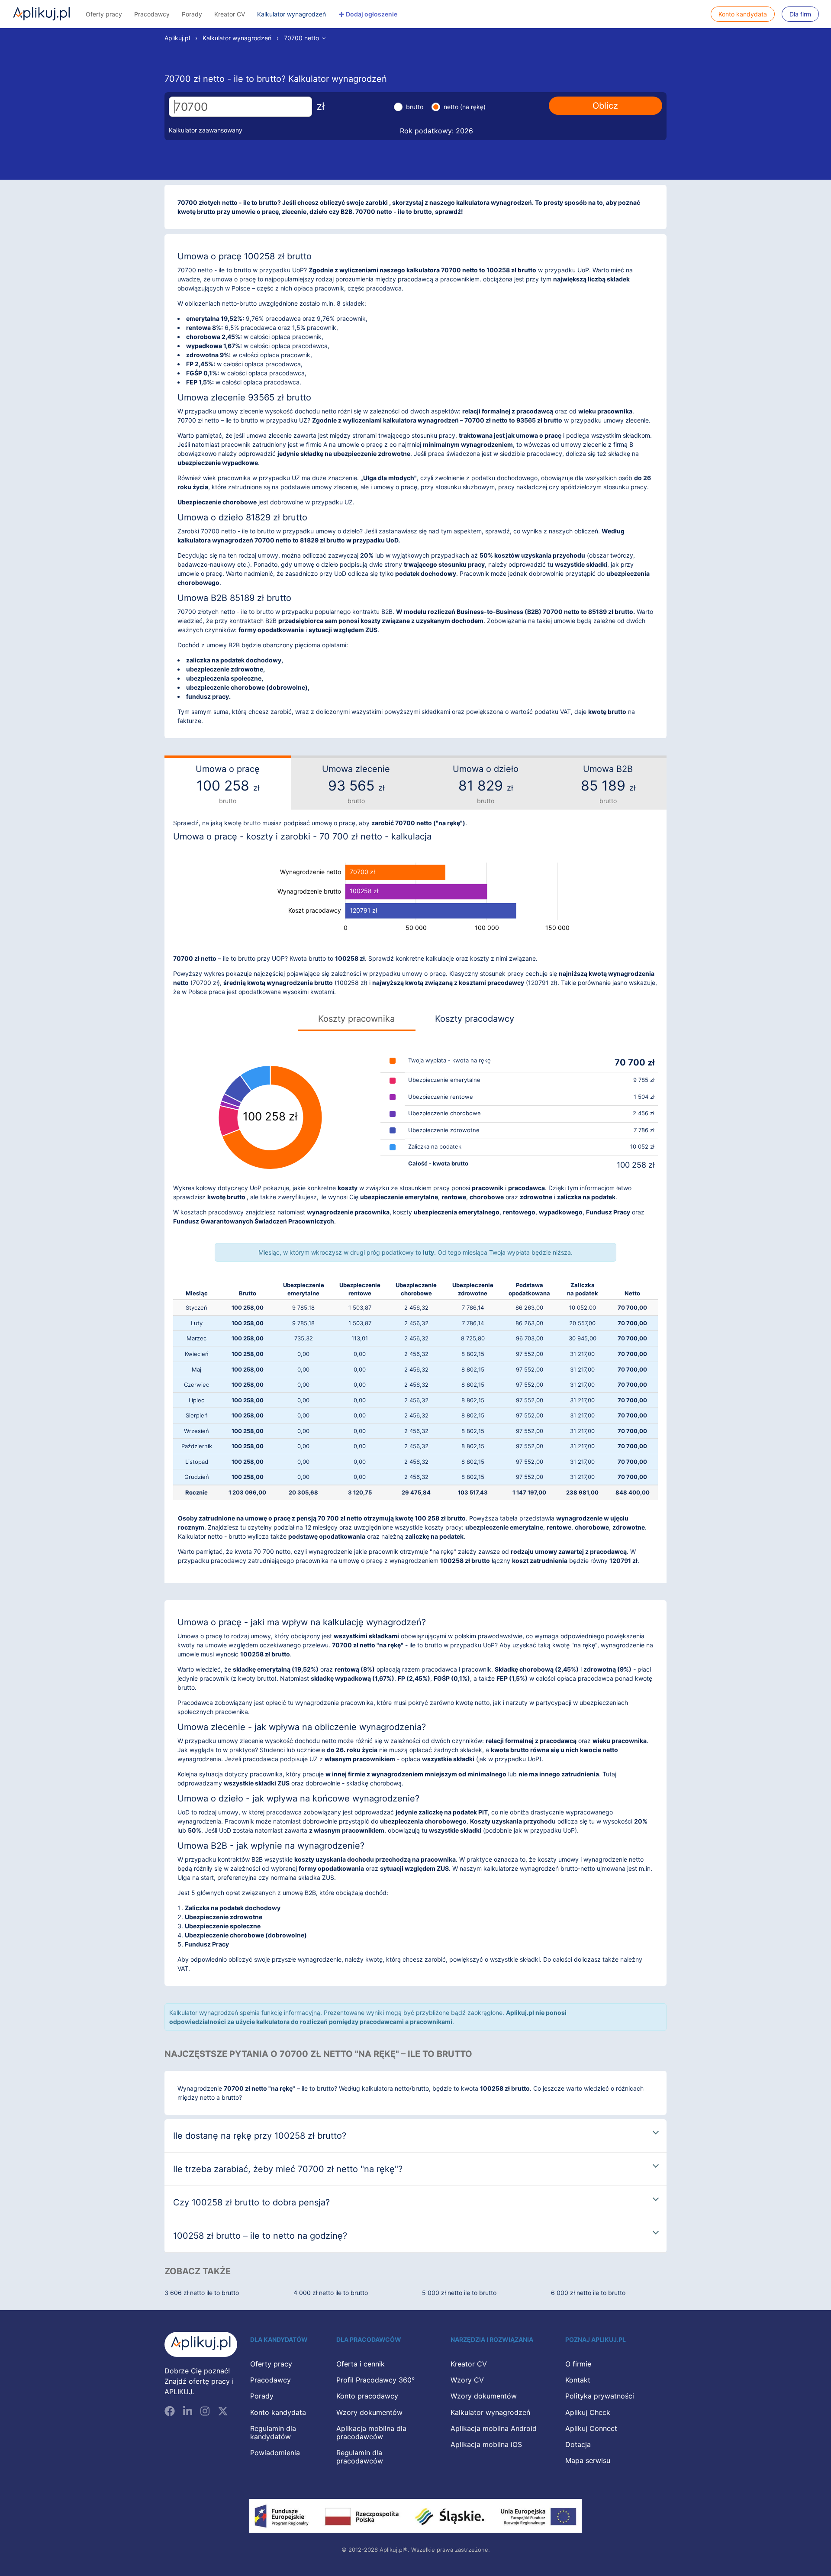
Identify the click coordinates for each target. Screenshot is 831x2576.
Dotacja (578, 2444)
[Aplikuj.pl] (201, 2345)
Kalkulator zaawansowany (206, 130)
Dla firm (800, 14)
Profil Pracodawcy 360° (375, 2380)
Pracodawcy (152, 14)
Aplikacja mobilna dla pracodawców (371, 2432)
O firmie (578, 2364)
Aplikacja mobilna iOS (486, 2444)
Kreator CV (230, 14)
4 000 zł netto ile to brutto (331, 2293)
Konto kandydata (743, 14)
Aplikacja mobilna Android (494, 2428)
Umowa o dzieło (486, 784)
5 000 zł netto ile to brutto (459, 2293)
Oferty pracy (104, 14)
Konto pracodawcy (367, 2396)
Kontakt (578, 2380)
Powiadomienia (275, 2453)
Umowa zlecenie (356, 784)
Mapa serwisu (588, 2460)
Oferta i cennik (361, 2364)
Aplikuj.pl (42, 14)
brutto (415, 107)
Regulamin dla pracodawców (360, 2457)
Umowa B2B (608, 784)
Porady (192, 14)
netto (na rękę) (465, 107)
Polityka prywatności (600, 2396)
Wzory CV (467, 2380)
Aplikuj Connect (591, 2428)
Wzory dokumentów (369, 2412)
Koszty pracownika (356, 1019)
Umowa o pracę (228, 784)
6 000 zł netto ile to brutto (588, 2293)
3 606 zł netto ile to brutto (202, 2293)
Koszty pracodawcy (475, 1019)
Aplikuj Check (588, 2412)
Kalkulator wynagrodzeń (291, 14)
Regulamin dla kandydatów (273, 2432)
